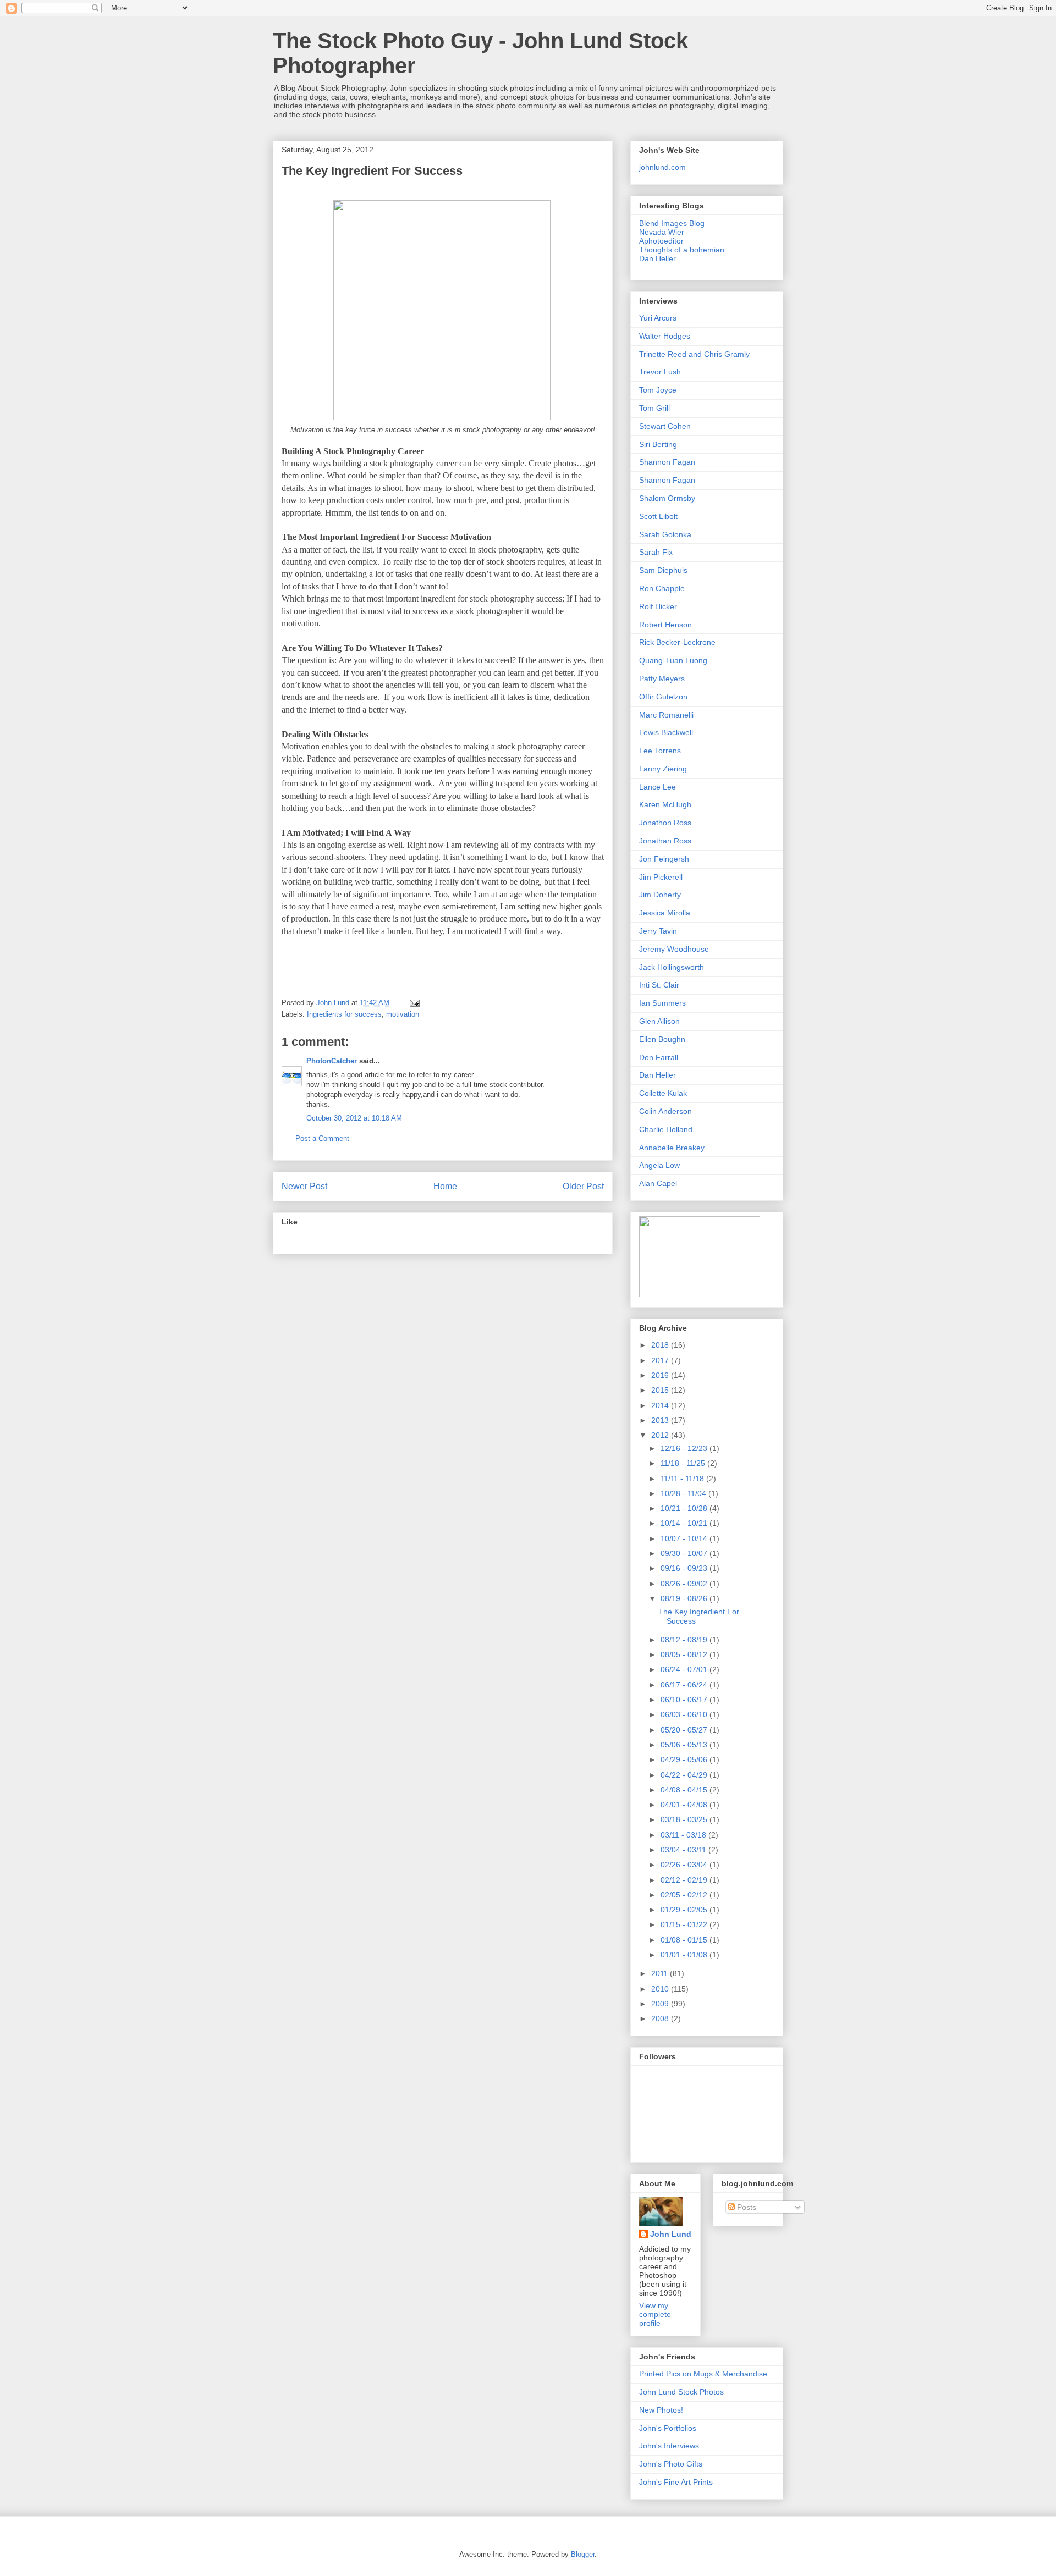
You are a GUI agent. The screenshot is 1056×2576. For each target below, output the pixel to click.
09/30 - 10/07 (685, 1553)
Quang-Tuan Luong (673, 660)
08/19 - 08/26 (685, 1598)
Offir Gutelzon (663, 697)
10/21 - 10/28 (685, 1508)
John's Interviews (669, 2446)
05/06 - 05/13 (685, 1745)
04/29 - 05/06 (685, 1759)
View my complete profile (655, 2314)
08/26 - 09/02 (685, 1584)
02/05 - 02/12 (685, 1895)
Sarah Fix (656, 552)
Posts (746, 2207)
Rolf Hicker (658, 606)
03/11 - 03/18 (684, 1835)
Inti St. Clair (659, 985)
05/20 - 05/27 (685, 1730)
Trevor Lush (660, 372)
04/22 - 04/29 (685, 1775)
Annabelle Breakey (672, 1148)
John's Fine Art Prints (676, 2482)
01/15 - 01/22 (685, 1924)
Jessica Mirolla (665, 913)
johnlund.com (662, 167)
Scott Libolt (658, 516)
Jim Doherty (660, 895)
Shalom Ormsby (667, 498)
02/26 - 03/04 (685, 1865)
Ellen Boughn (662, 1039)
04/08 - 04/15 (685, 1790)
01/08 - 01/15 (685, 1940)
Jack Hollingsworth (672, 967)
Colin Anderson (665, 1111)
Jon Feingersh (664, 859)
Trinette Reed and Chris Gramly (694, 354)
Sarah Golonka (665, 534)
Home (445, 1186)
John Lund (671, 2234)
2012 (661, 1435)
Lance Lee (658, 787)
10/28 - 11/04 (684, 1493)
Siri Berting (658, 444)
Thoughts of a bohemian (682, 250)
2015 (661, 1390)
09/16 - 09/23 (685, 1568)
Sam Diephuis (663, 570)
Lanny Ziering (663, 769)
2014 (661, 1405)
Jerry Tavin (658, 931)
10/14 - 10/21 (685, 1523)
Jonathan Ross (665, 841)
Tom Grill (654, 408)
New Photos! (661, 2410)
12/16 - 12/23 (685, 1448)
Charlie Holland (666, 1129)
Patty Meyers (662, 679)
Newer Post (304, 1186)
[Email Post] (414, 1003)
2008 (661, 2018)
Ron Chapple (662, 588)
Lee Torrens (660, 751)
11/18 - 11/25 (684, 1463)
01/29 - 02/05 (685, 1910)
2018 (661, 1345)
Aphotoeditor (661, 241)
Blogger (583, 2554)
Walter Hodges (665, 336)
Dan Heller (658, 258)
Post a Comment (322, 1138)
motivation (403, 1014)
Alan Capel (658, 1183)
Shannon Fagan (667, 462)
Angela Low (659, 1165)
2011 (661, 1973)
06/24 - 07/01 (685, 1669)
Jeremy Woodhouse (674, 949)
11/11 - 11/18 (683, 1479)
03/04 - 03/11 (684, 1850)
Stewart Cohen (665, 426)
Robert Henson (665, 625)
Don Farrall (659, 1057)
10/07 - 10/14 (685, 1538)
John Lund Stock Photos (681, 2392)
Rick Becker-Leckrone (677, 642)
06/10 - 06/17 (685, 1700)
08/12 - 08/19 (685, 1640)
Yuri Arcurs (658, 318)
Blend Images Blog (672, 223)
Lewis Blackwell (666, 732)
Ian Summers (662, 1003)
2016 (661, 1375)
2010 (661, 1989)
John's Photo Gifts (671, 2464)
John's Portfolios (668, 2428)
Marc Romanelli (666, 715)
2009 (661, 2004)
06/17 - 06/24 (685, 1685)
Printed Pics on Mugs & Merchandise (703, 2374)
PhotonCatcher (332, 1061)
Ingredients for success (344, 1014)
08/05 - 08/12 (685, 1654)
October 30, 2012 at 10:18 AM (354, 1118)
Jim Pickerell (661, 877)
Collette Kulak (663, 1093)
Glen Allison (659, 1021)
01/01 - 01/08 (685, 1955)
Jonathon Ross (665, 823)
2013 (661, 1420)
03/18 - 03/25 (685, 1819)
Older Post (583, 1186)
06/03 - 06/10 (685, 1714)
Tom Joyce (658, 390)
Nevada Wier (662, 232)
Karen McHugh (665, 804)
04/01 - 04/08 (685, 1805)
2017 (661, 1360)
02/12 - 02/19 (685, 1880)
